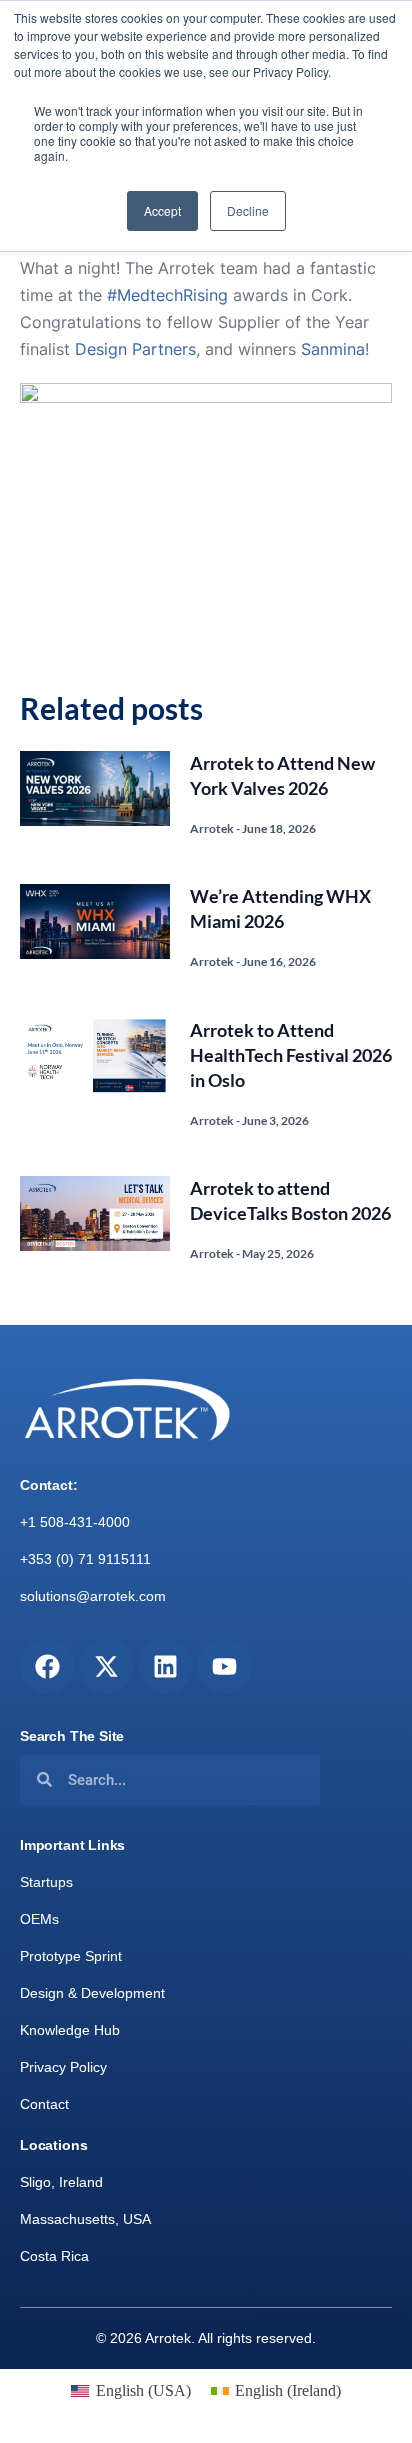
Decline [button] (248, 210)
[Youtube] (224, 1666)
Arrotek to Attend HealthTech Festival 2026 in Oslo (291, 1055)
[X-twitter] (106, 1666)
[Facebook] (47, 1666)
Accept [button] (162, 210)
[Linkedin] (165, 1666)
